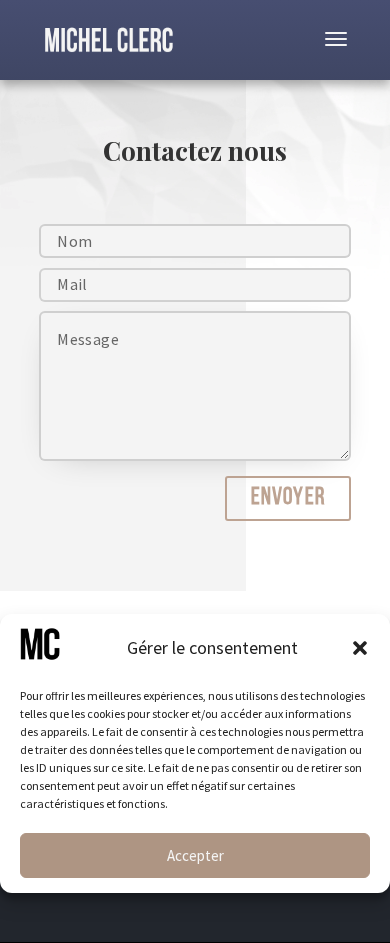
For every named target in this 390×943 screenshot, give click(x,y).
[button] (360, 648)
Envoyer (288, 498)
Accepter (195, 855)
